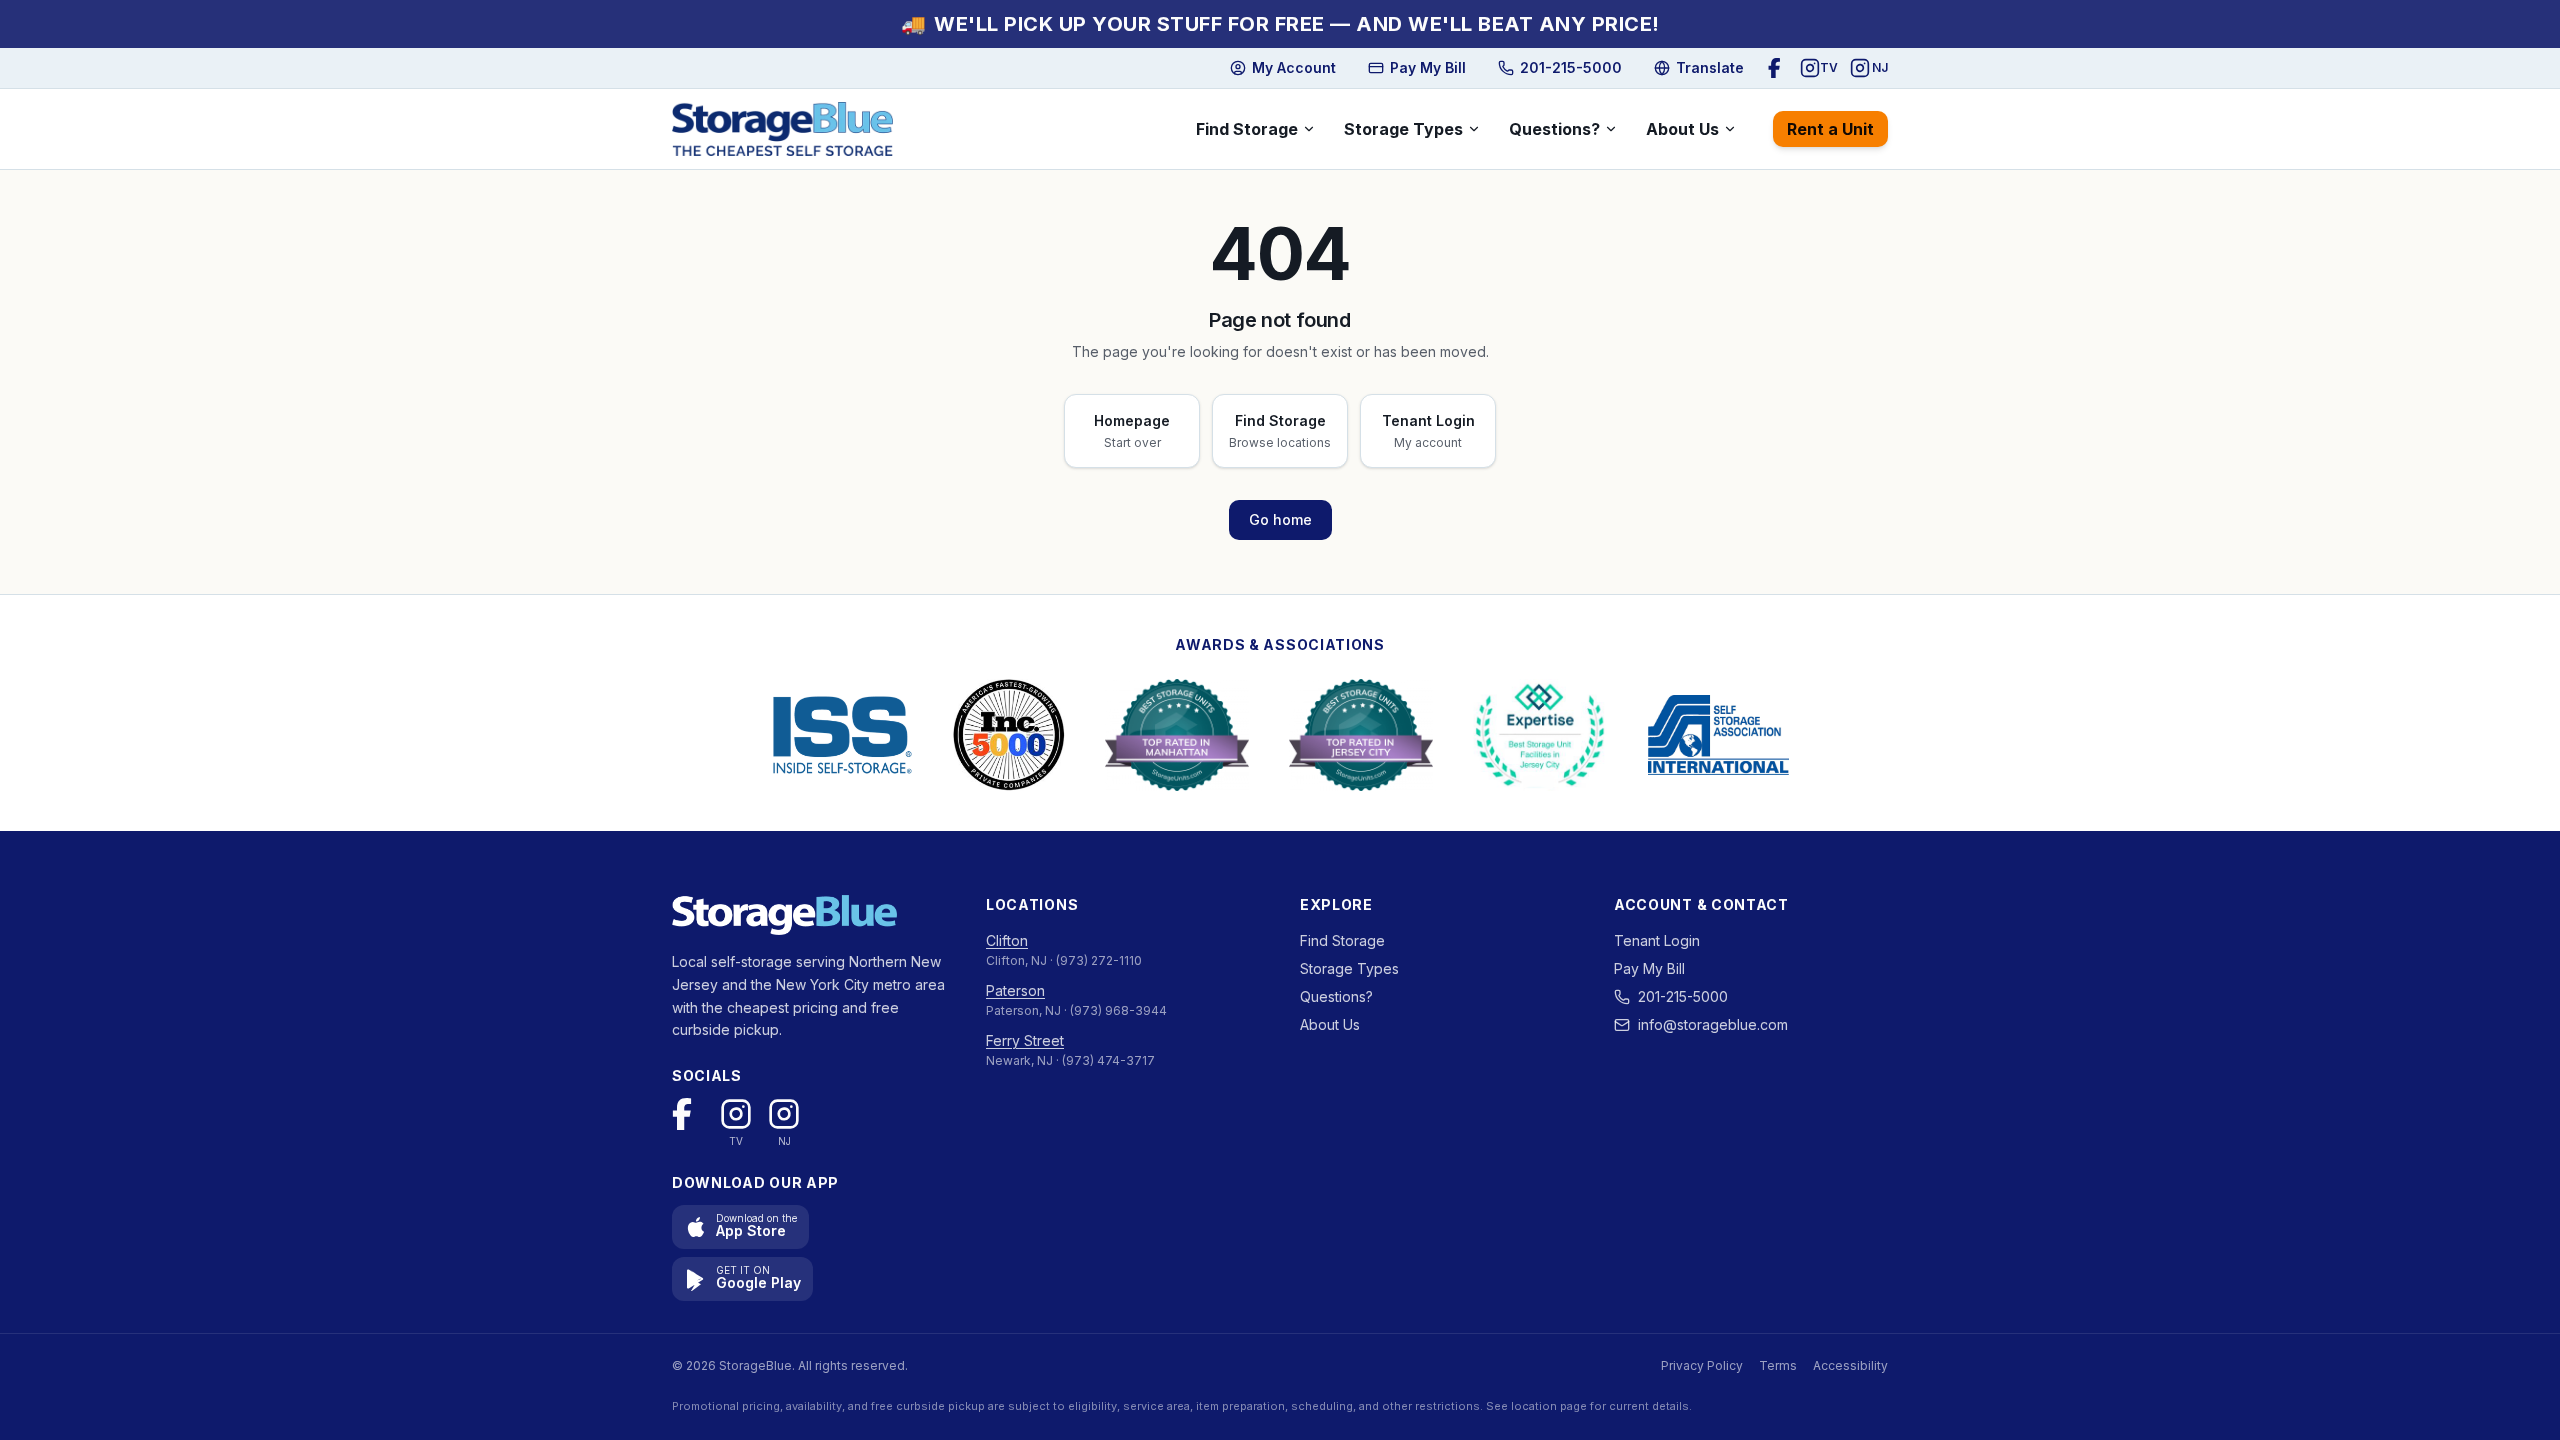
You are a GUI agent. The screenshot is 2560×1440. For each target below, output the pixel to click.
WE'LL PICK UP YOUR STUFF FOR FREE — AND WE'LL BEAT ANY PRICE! (1280, 24)
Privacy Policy (1702, 1365)
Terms (1778, 1365)
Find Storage (1247, 129)
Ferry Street (1025, 1040)
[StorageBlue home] (782, 129)
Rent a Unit (1830, 129)
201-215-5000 (1683, 996)
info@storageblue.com (1713, 1024)
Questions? (1554, 129)
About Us (1682, 129)
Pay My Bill (1649, 968)
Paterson (1015, 990)
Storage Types (1403, 129)
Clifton (1007, 940)
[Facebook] (1778, 68)
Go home (1280, 519)
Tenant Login (1657, 940)
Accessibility (1850, 1365)
